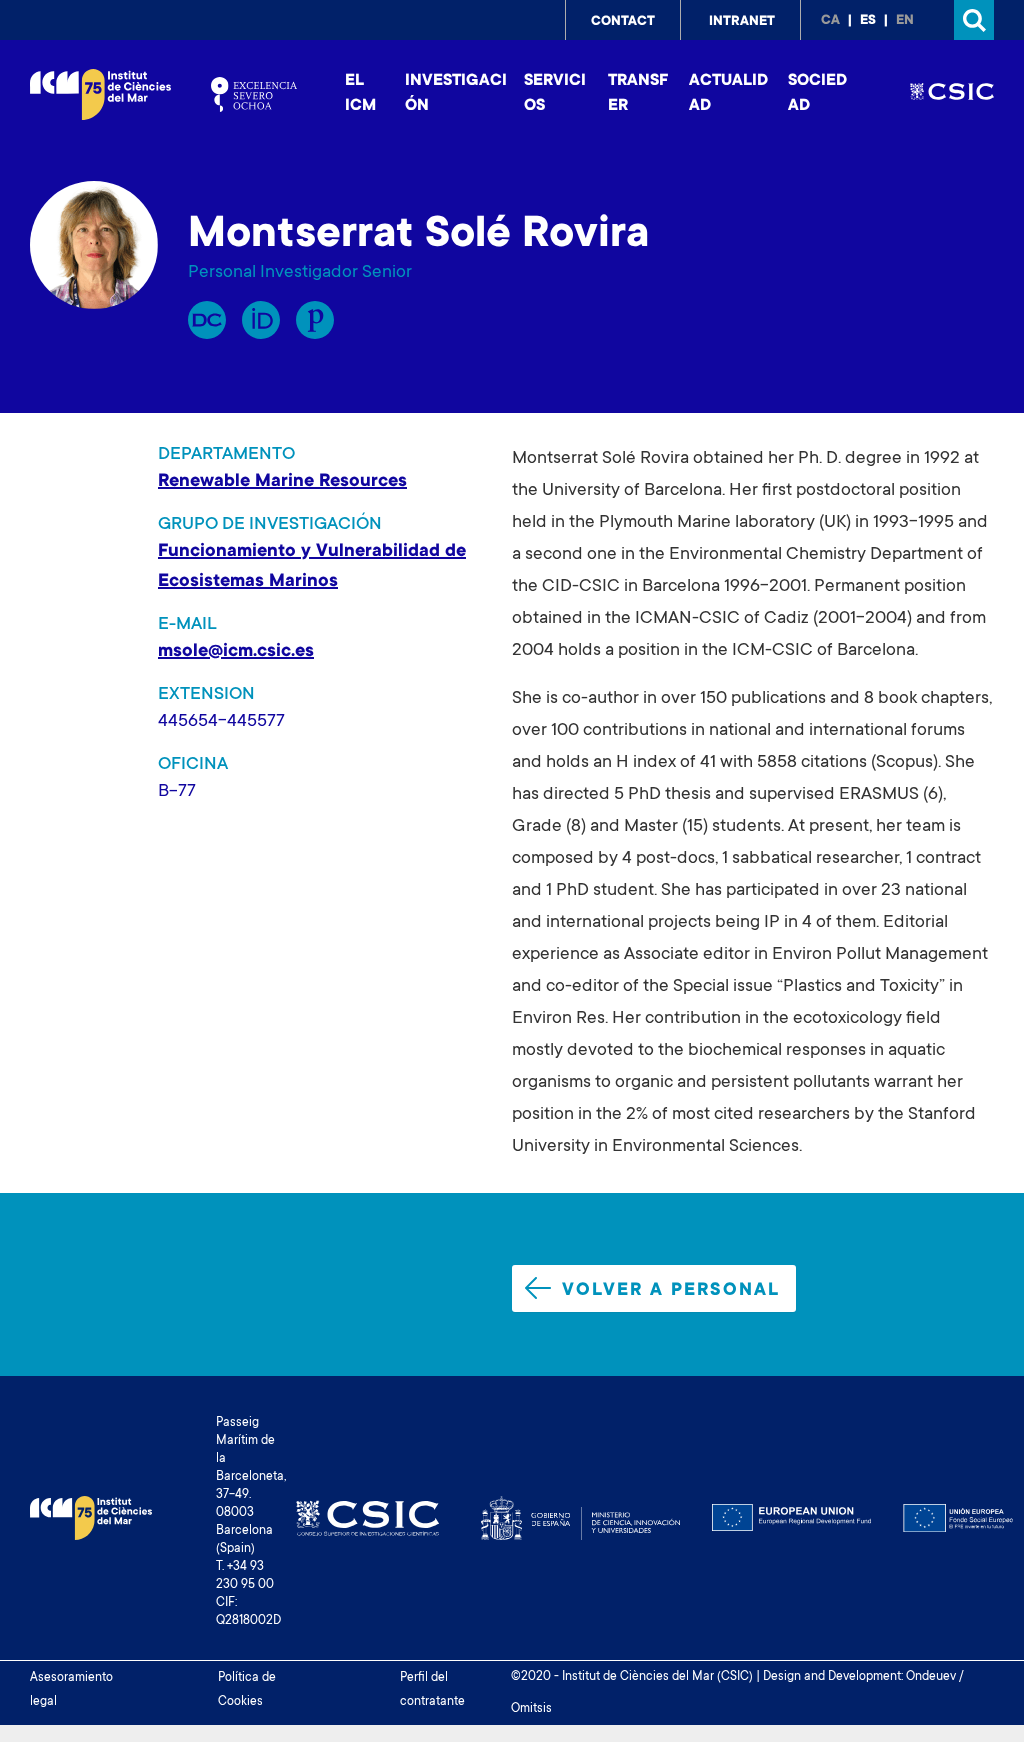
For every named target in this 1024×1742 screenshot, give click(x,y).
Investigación (456, 93)
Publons (315, 320)
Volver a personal (671, 1291)
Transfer (638, 93)
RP (207, 320)
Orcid (261, 320)
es (868, 21)
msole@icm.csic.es (236, 652)
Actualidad (728, 93)
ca (830, 21)
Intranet (742, 22)
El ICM (360, 93)
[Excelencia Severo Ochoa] (254, 94)
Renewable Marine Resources (282, 482)
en (905, 21)
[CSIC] (952, 94)
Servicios (555, 93)
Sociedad (817, 93)
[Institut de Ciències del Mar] (100, 94)
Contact (623, 22)
